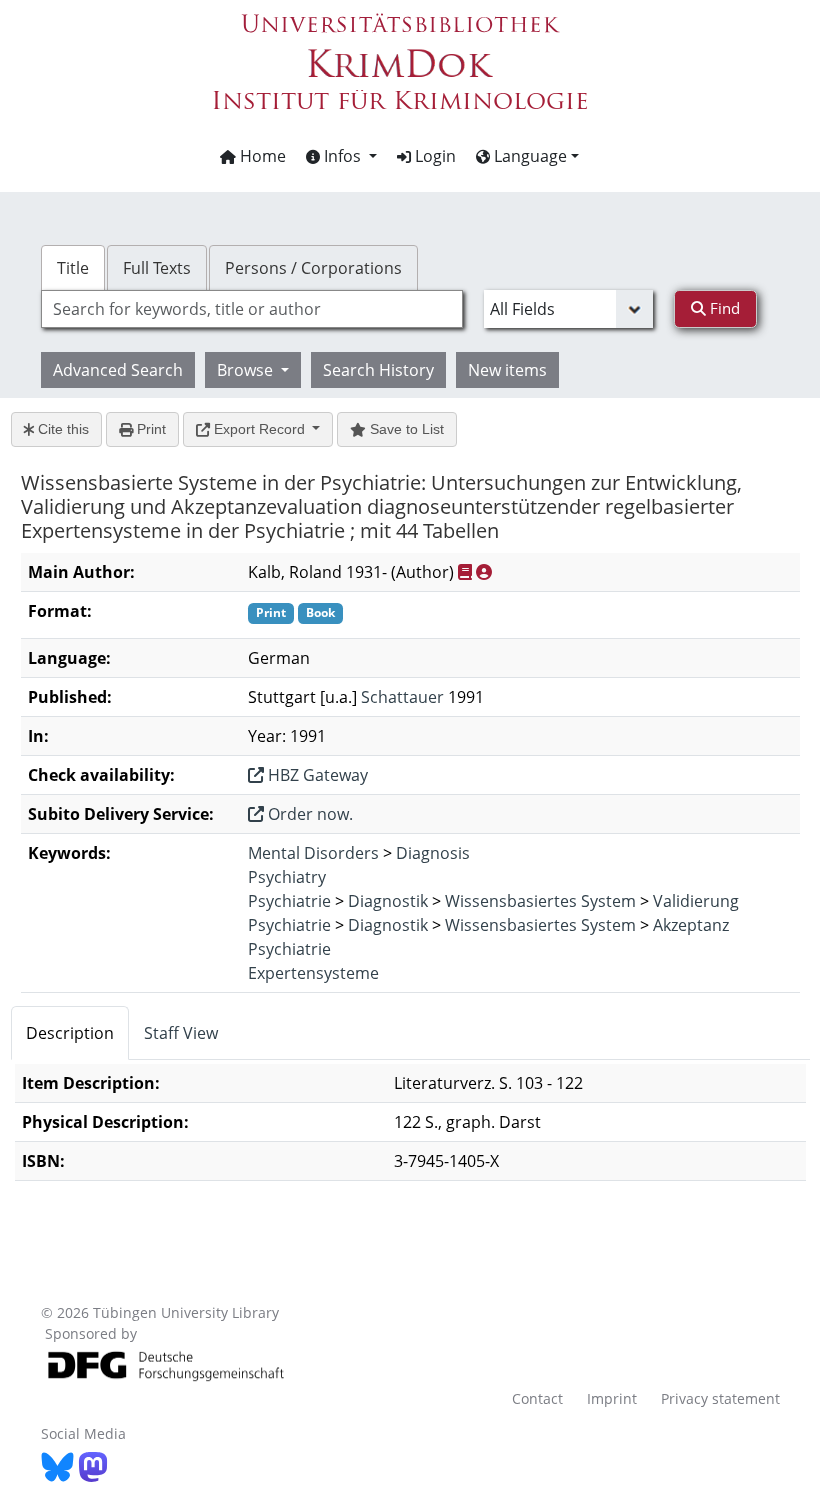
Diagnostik (388, 901)
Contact (537, 1398)
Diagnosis (433, 853)
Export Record (259, 429)
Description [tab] (70, 1033)
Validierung (696, 901)
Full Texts (157, 268)
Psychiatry (287, 877)
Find (723, 308)
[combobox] (252, 309)
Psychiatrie (289, 901)
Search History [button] (378, 370)
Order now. (308, 814)
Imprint (612, 1398)
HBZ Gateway (316, 775)
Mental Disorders (313, 853)
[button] (341, 156)
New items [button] (507, 370)
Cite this (61, 429)
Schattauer (402, 697)
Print (149, 429)
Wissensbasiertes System (540, 901)
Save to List (405, 429)
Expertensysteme (313, 973)
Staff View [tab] (181, 1033)
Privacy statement (720, 1398)
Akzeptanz (691, 925)
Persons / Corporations (313, 268)
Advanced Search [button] (118, 370)
